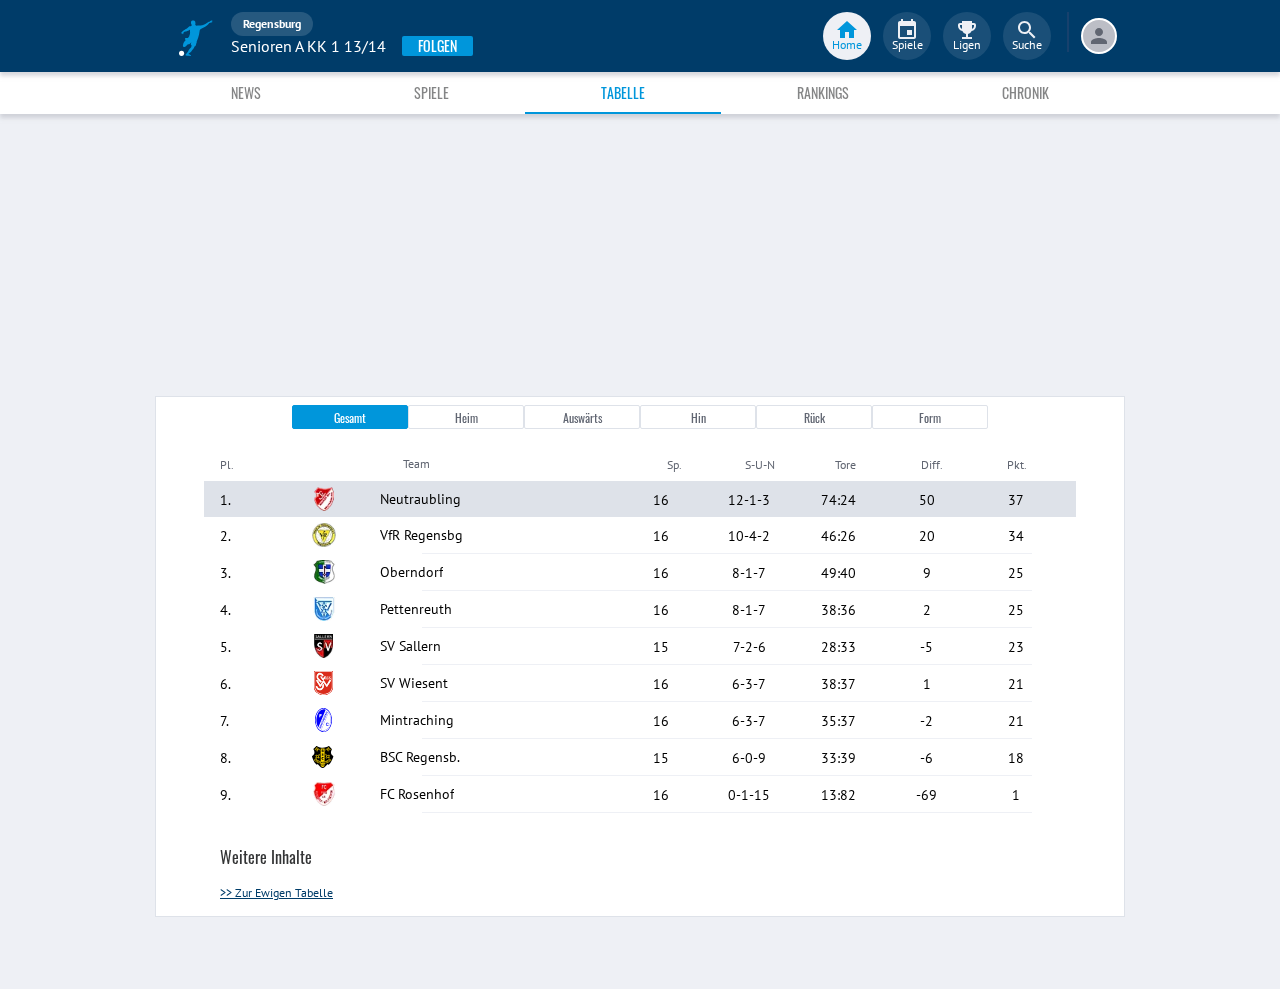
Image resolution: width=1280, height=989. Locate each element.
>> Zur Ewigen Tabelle (276, 892)
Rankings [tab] (823, 92)
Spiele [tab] (431, 92)
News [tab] (246, 92)
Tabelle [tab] (623, 92)
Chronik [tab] (1025, 92)
